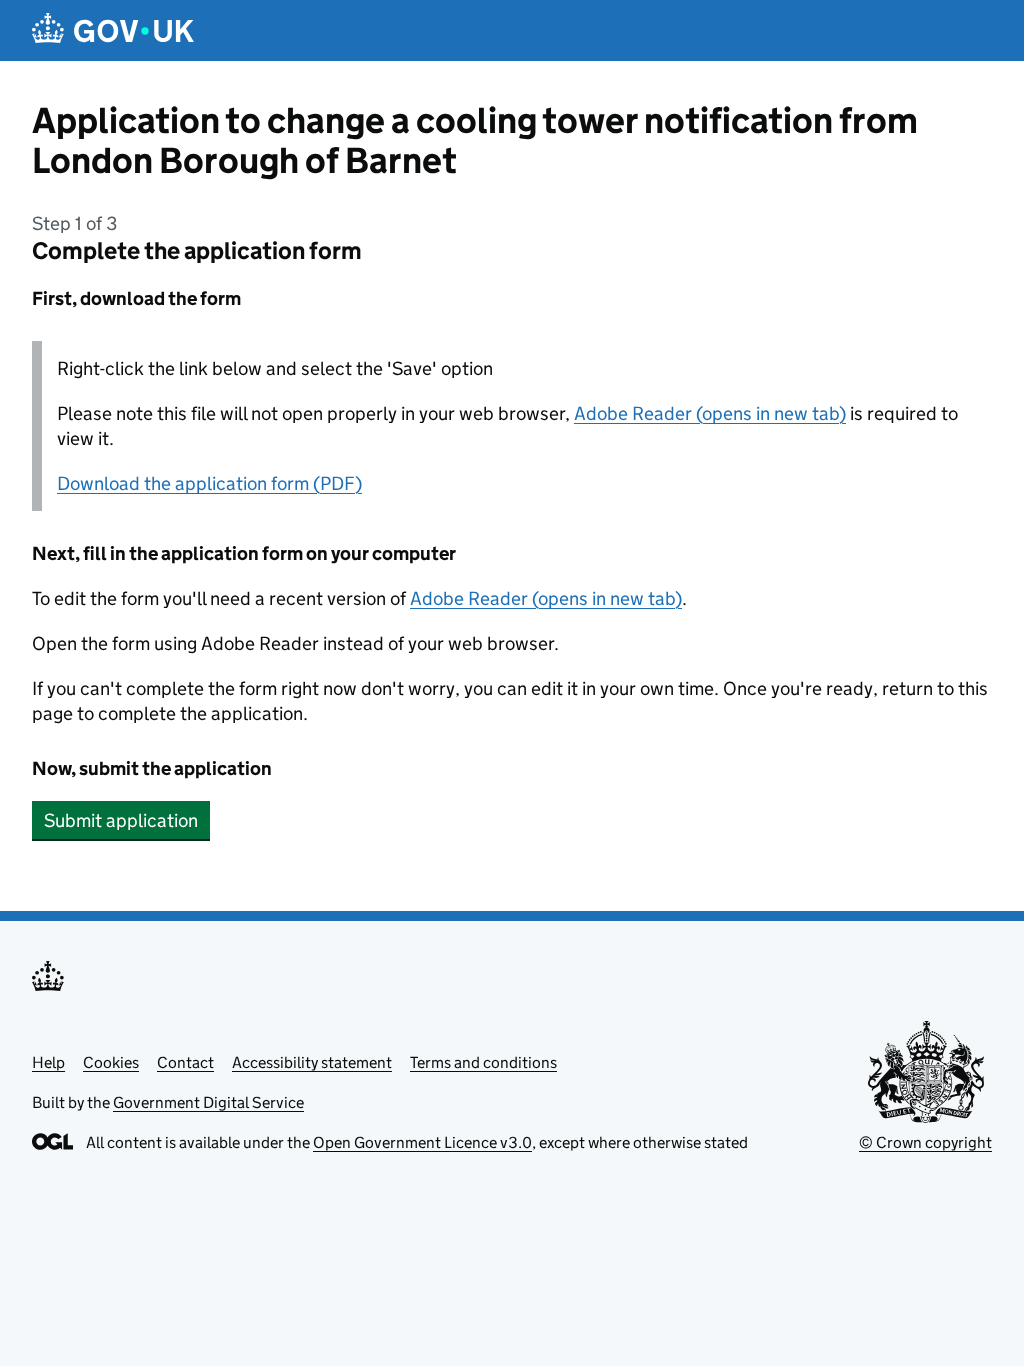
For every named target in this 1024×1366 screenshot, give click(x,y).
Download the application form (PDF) (209, 483)
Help (48, 1062)
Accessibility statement (312, 1062)
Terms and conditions (483, 1062)
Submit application (121, 820)
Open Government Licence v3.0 (422, 1142)
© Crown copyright (925, 1142)
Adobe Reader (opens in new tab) (710, 413)
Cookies (111, 1062)
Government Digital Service (208, 1102)
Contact (185, 1062)
